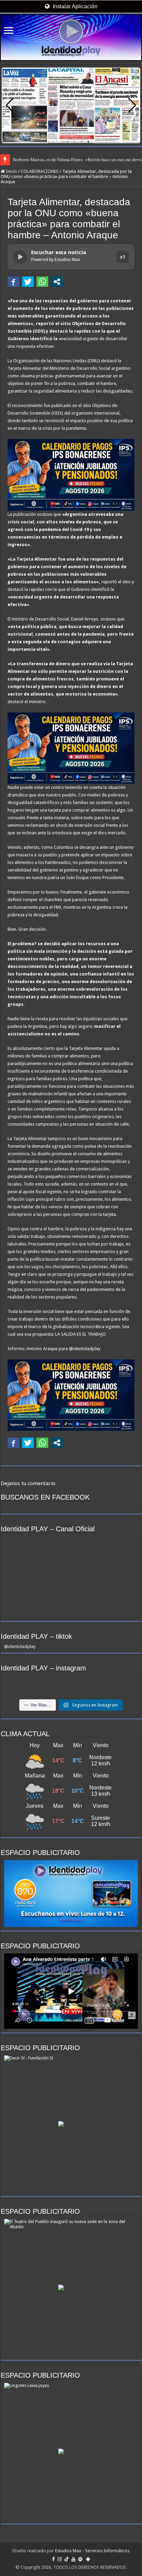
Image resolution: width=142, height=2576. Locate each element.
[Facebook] (53, 2559)
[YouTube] (73, 2559)
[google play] (88, 2559)
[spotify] (80, 2559)
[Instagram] (60, 2559)
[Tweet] (28, 282)
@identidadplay (20, 1646)
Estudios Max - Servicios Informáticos (92, 2551)
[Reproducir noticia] (20, 257)
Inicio (11, 171)
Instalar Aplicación (74, 6)
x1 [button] (123, 257)
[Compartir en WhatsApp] (42, 282)
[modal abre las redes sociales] (57, 282)
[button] (132, 105)
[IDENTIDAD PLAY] (71, 38)
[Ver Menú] (9, 31)
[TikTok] (67, 2559)
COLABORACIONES (40, 171)
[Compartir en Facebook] (13, 282)
